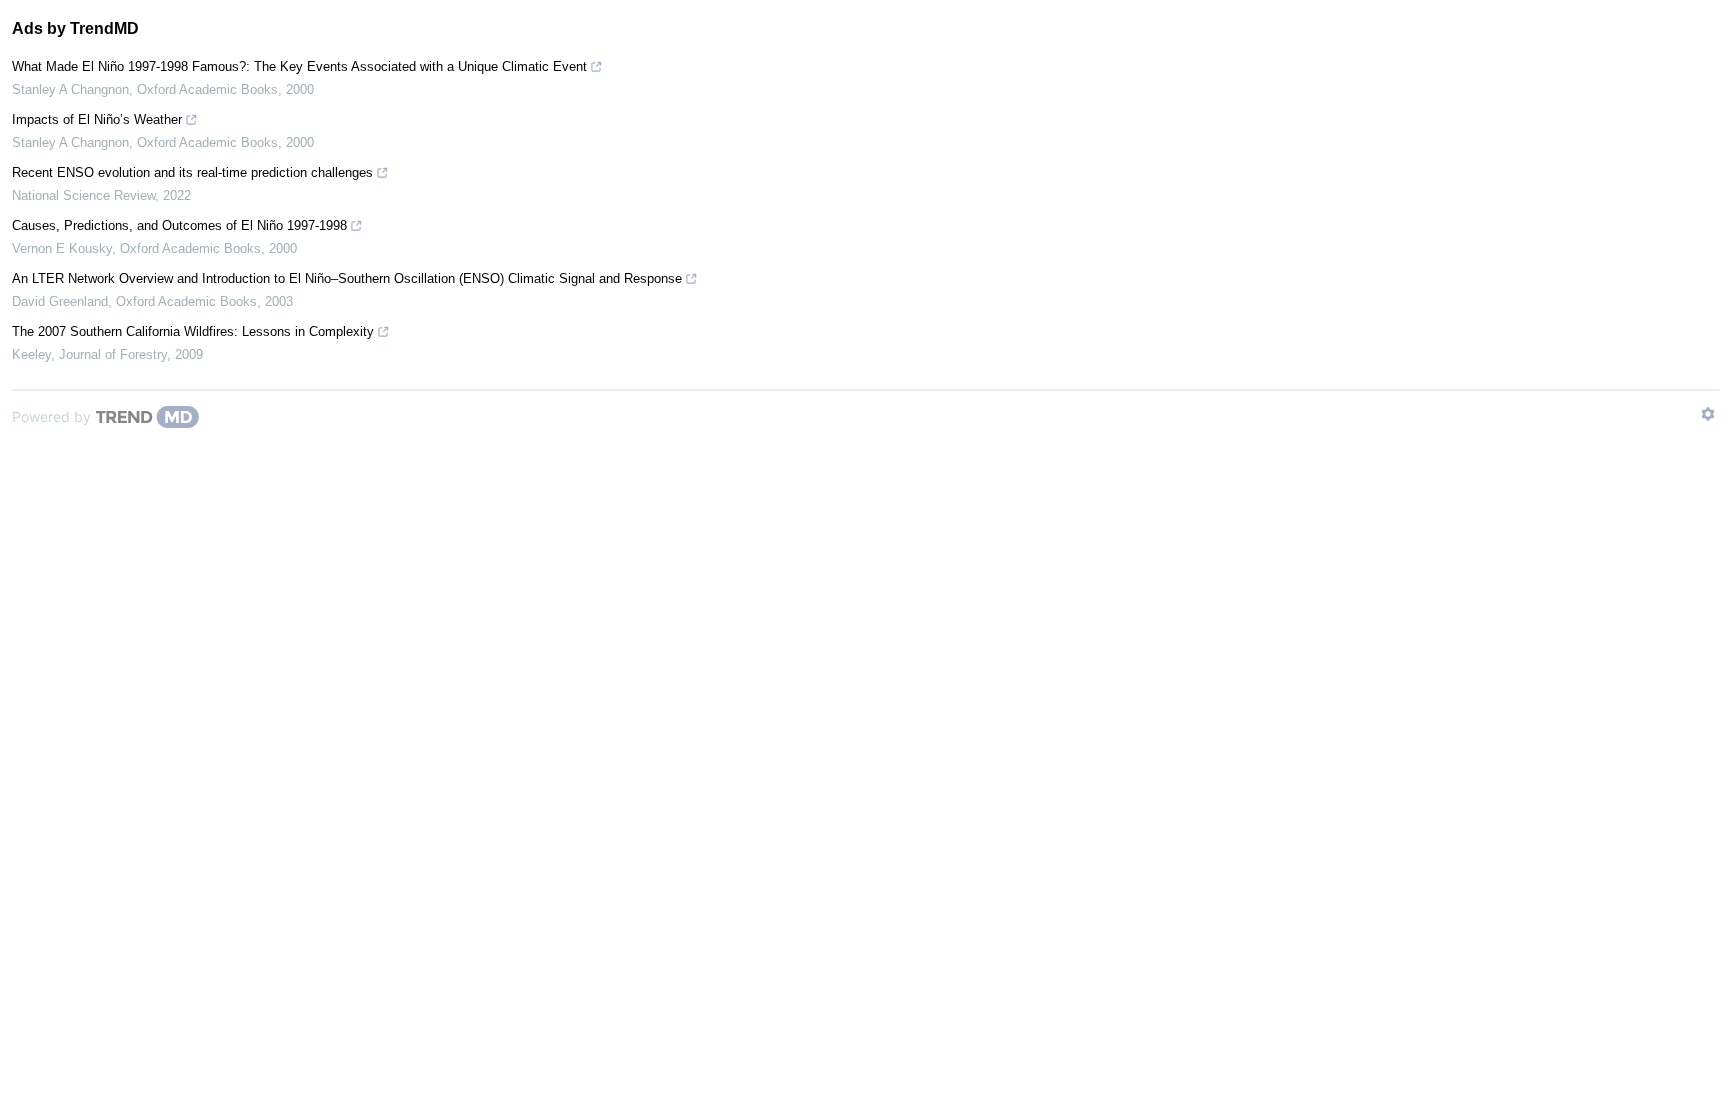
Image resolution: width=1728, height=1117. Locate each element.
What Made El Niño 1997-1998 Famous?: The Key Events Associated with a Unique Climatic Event (299, 66)
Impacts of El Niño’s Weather (97, 119)
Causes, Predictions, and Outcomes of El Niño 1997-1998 (179, 225)
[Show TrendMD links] (1708, 414)
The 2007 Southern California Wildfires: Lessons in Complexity (193, 331)
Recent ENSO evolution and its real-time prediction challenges (192, 172)
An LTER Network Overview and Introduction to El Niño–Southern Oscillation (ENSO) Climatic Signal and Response (347, 278)
